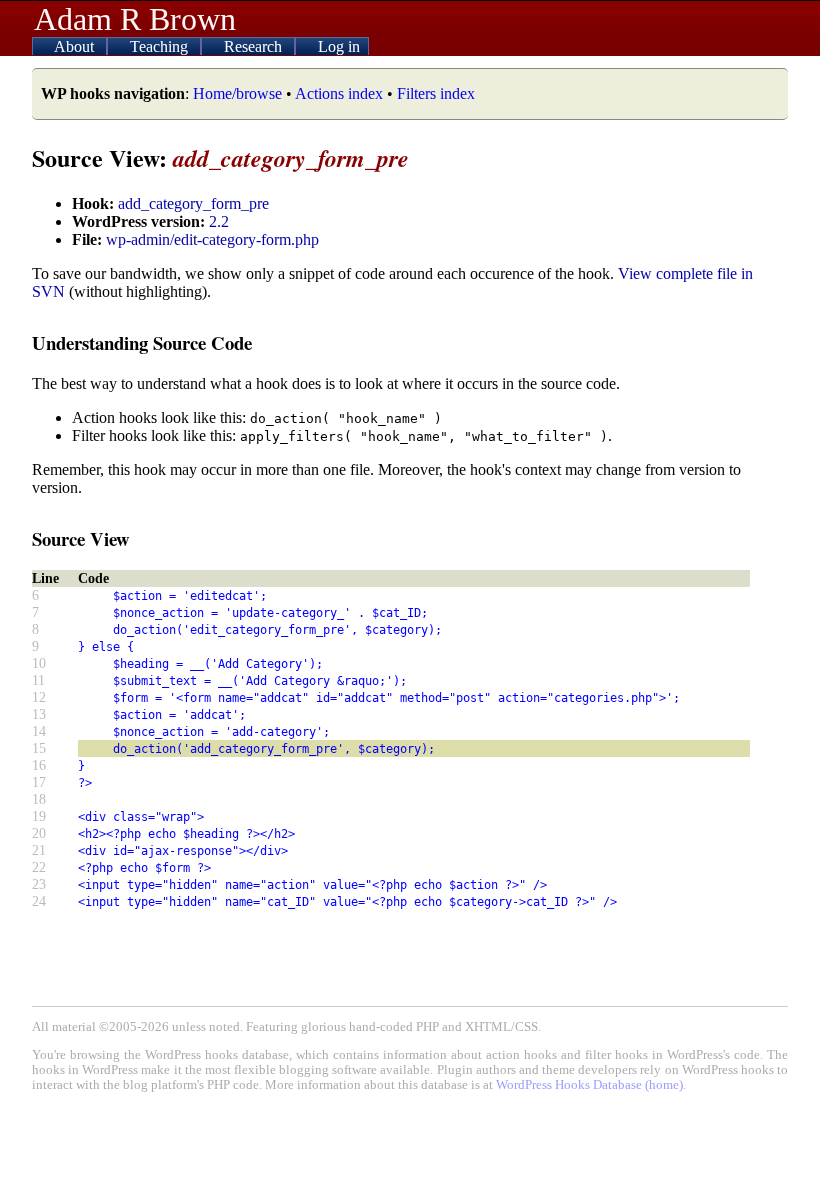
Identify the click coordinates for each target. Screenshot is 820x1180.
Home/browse (237, 93)
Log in (339, 46)
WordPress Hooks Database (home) (589, 1085)
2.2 (219, 221)
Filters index (436, 93)
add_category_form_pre (193, 203)
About (76, 46)
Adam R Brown (135, 19)
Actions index (339, 93)
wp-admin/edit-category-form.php (212, 239)
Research (255, 46)
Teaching (161, 46)
